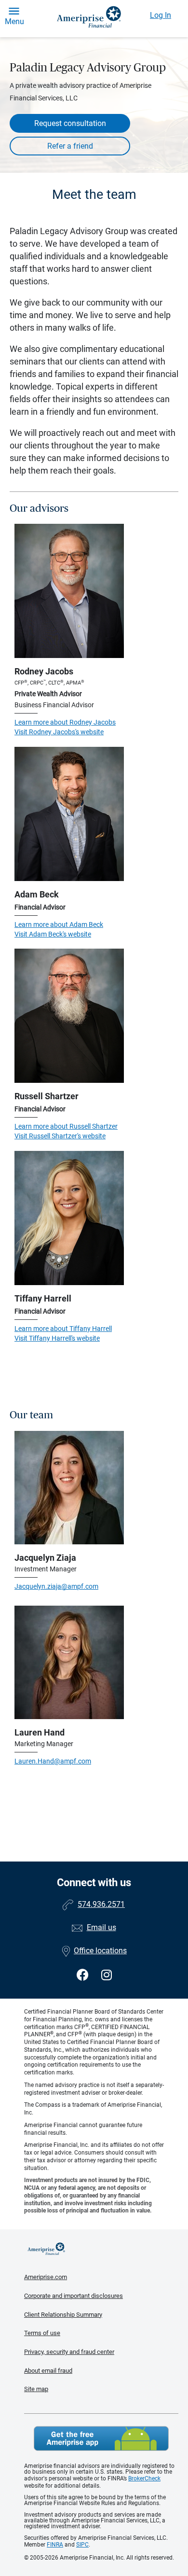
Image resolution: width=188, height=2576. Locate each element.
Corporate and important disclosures (74, 2296)
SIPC (82, 2545)
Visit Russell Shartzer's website (60, 1136)
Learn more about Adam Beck (59, 924)
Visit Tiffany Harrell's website (57, 1338)
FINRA (55, 2545)
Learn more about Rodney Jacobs (65, 722)
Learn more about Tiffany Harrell (63, 1329)
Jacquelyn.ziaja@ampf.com (56, 1586)
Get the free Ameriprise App (101, 2438)
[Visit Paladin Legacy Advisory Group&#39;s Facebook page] (84, 1975)
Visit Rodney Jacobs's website (59, 732)
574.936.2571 (101, 1904)
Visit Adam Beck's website (53, 934)
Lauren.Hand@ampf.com (53, 1761)
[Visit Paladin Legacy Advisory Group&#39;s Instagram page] (107, 1975)
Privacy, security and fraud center (69, 2352)
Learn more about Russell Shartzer (66, 1126)
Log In (161, 15)
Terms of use (42, 2333)
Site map (36, 2389)
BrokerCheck (144, 2478)
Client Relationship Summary (63, 2315)
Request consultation (70, 123)
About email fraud (48, 2371)
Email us (101, 1927)
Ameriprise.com (46, 2277)
